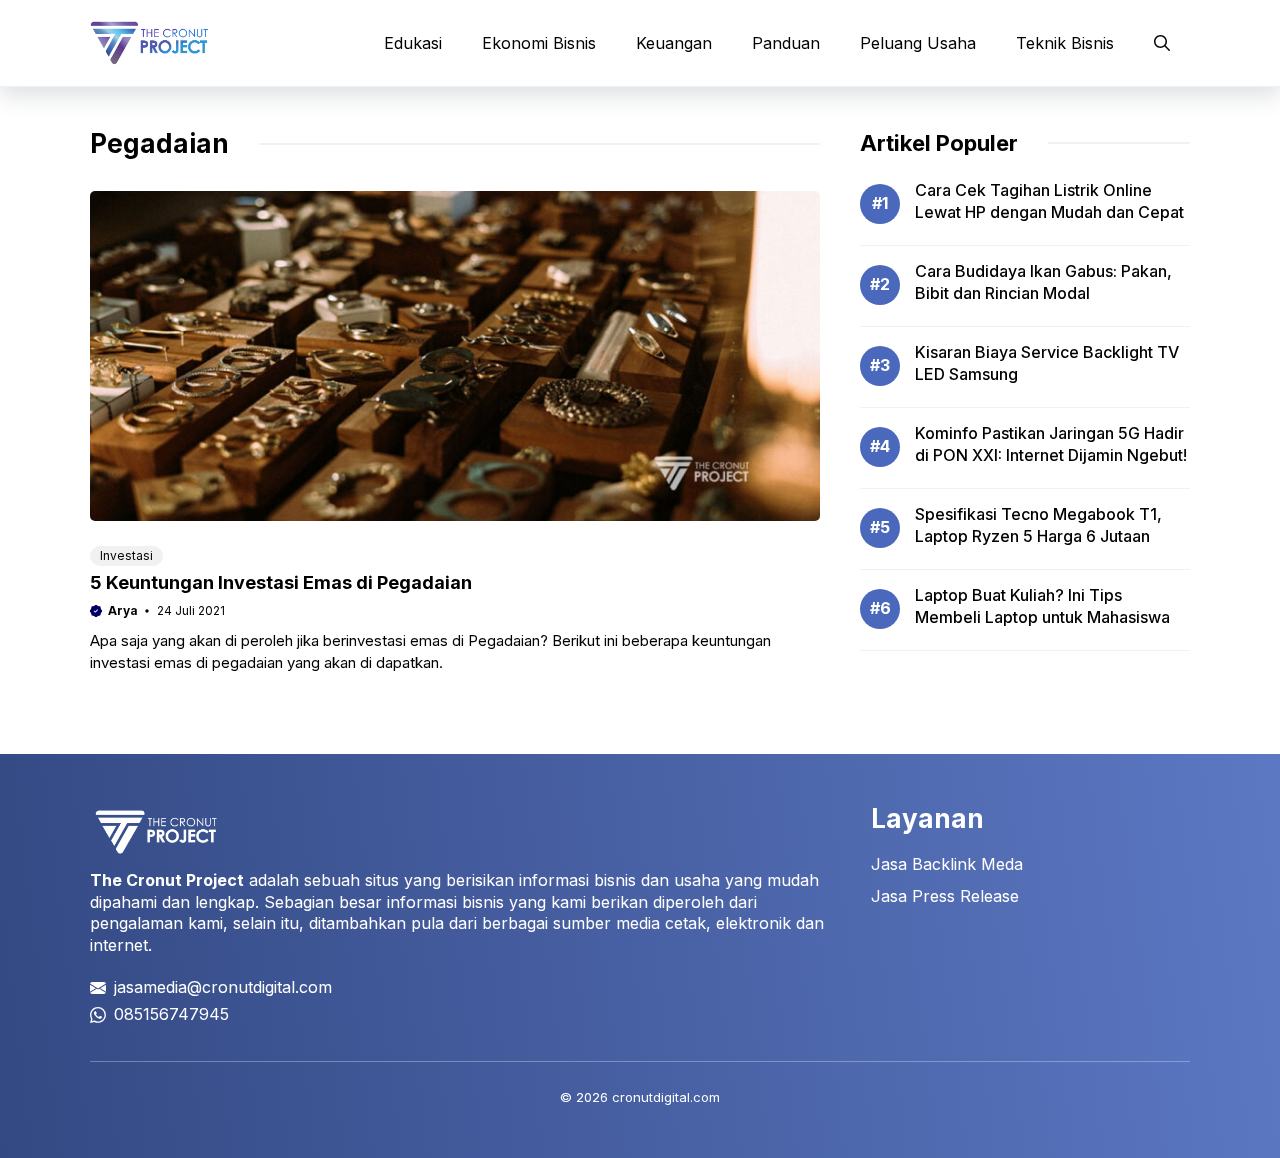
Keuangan (674, 43)
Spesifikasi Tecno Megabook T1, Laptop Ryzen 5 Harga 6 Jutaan (1038, 525)
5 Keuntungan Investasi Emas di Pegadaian (281, 582)
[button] (1162, 43)
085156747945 (171, 1014)
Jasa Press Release (945, 896)
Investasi (126, 555)
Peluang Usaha (918, 43)
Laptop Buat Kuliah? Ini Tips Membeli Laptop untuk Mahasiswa (1042, 606)
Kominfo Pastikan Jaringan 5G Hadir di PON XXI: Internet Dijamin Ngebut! (1051, 444)
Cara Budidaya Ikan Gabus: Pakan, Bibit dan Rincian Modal (1043, 282)
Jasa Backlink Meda (947, 864)
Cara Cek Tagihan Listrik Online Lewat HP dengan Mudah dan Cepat (1049, 201)
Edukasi (413, 43)
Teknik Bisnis (1065, 43)
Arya (123, 610)
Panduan (786, 43)
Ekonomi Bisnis (539, 43)
